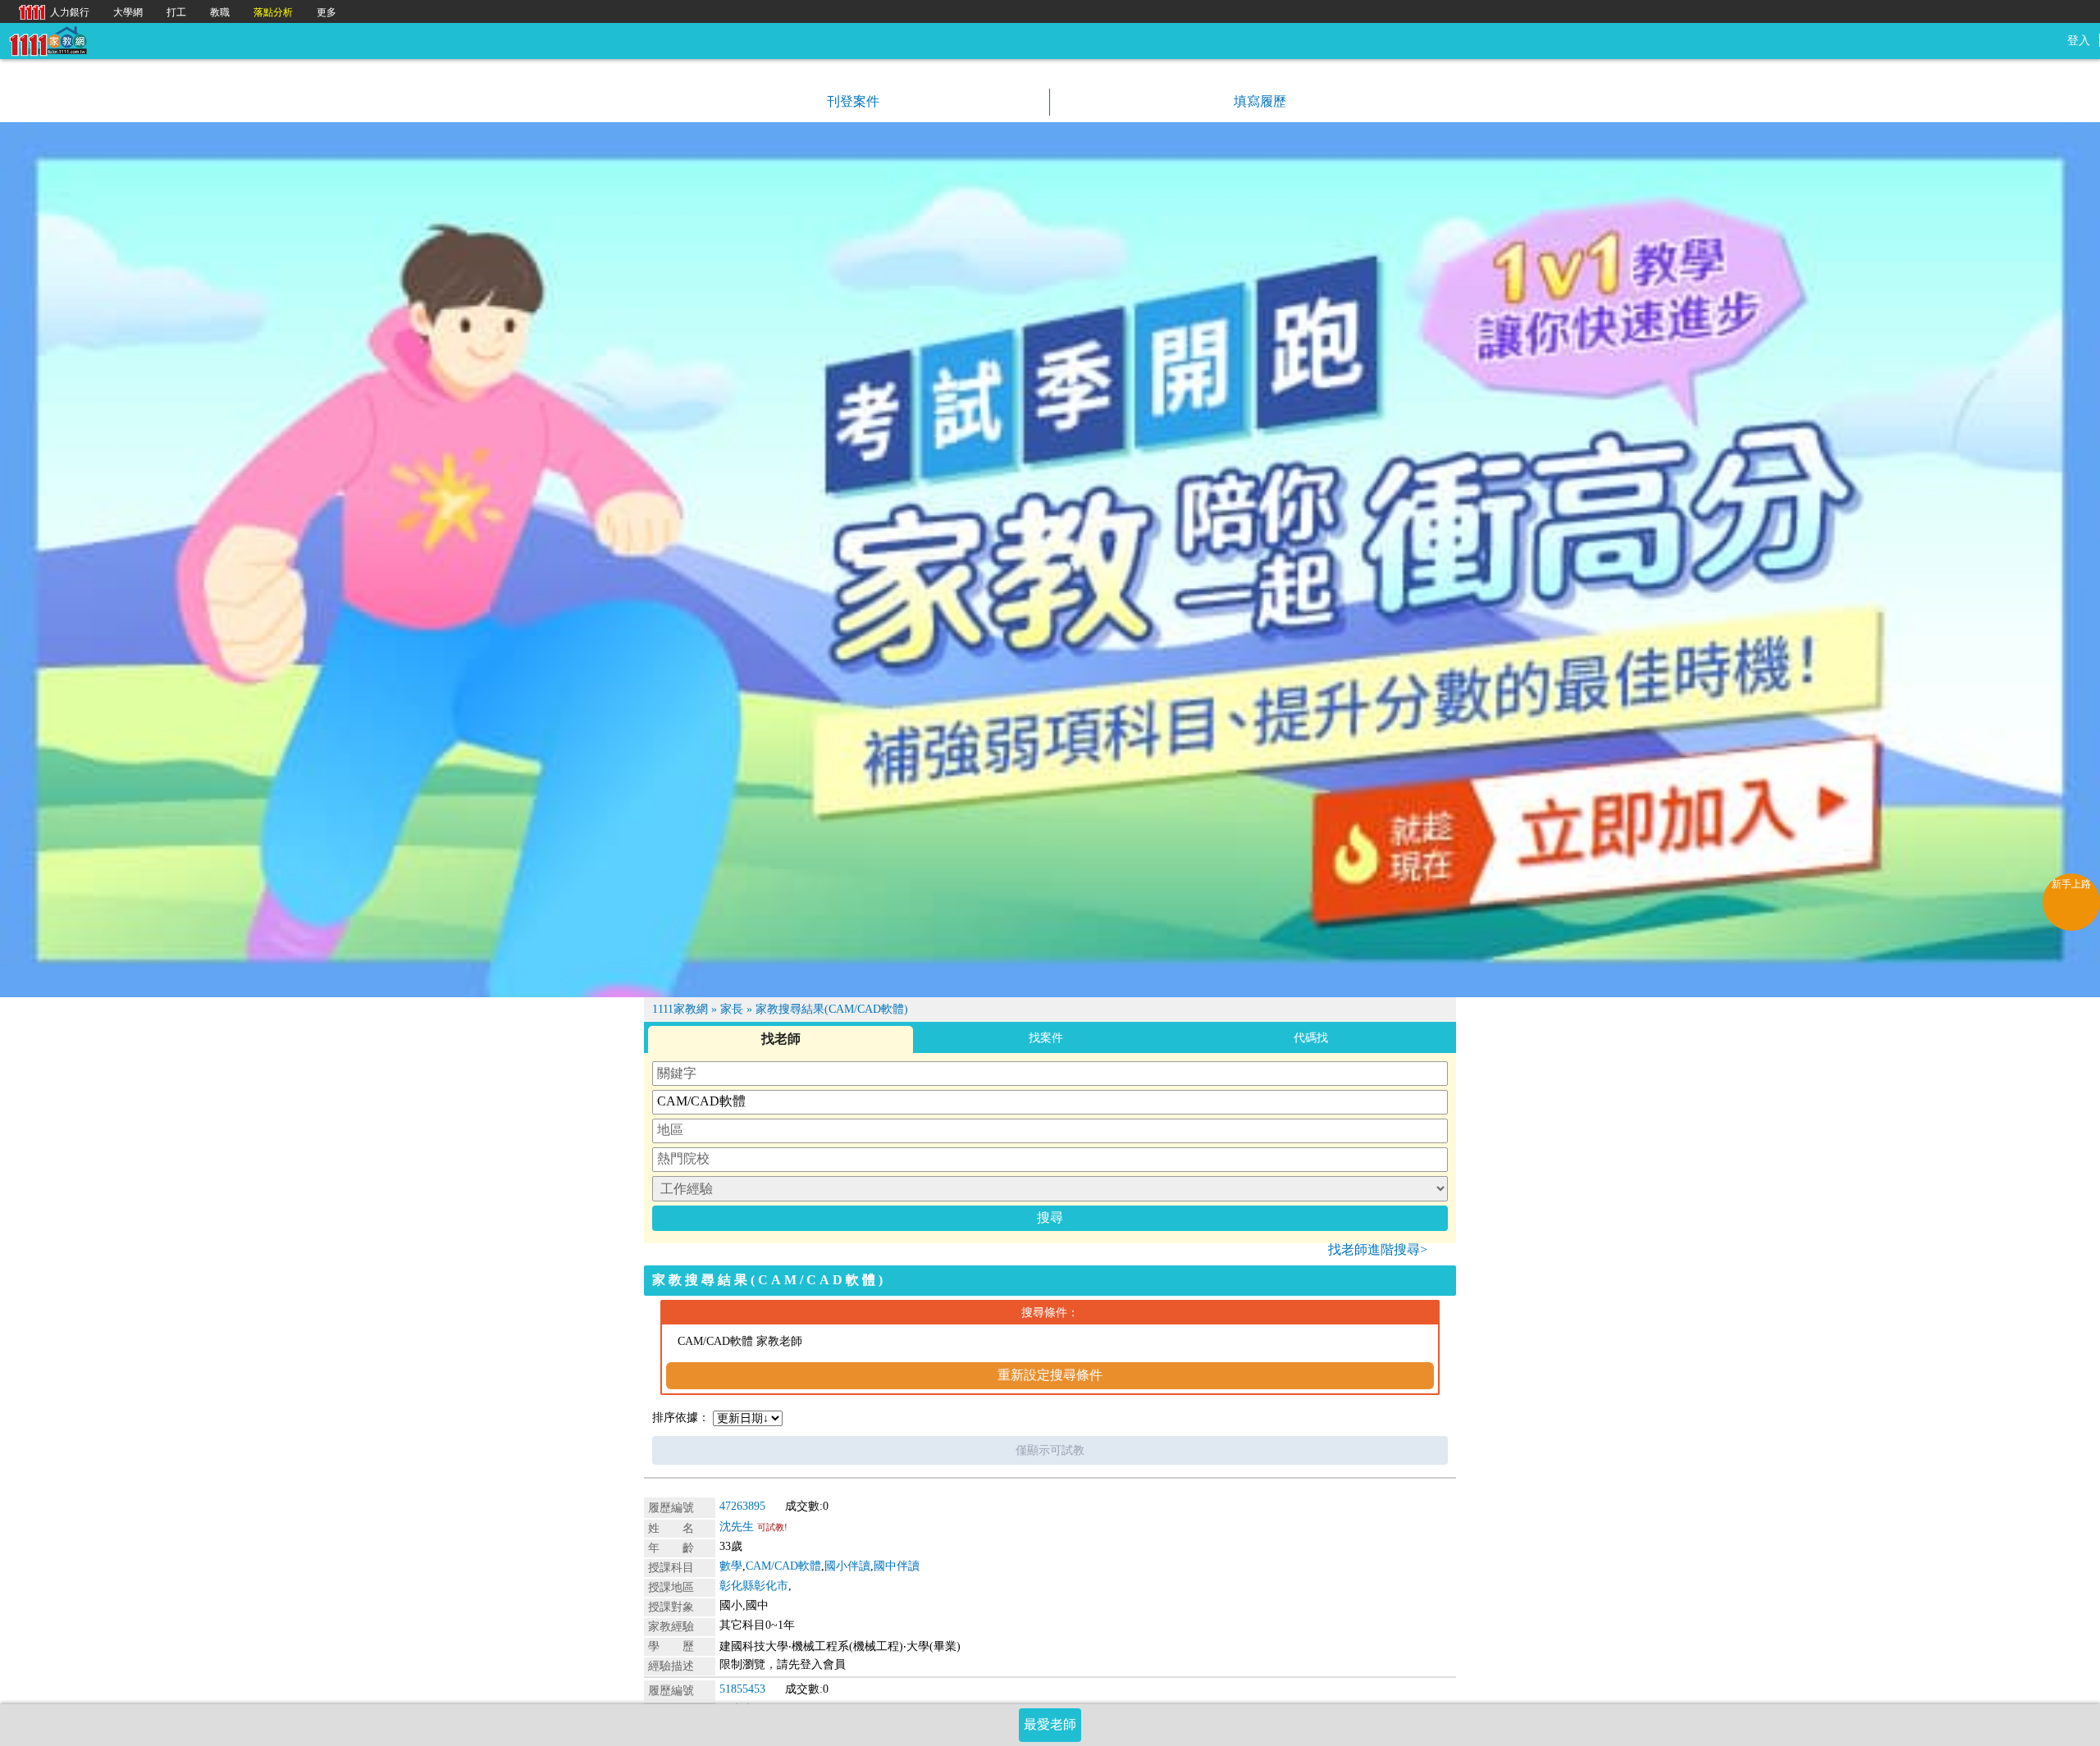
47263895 (742, 1506)
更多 (326, 12)
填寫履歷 (1258, 101)
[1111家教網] (48, 40)
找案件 (1046, 1038)
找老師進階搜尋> (1378, 1249)
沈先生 (737, 1527)
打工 (176, 12)
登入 (2079, 41)
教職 (220, 12)
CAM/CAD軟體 (783, 1566)
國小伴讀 (847, 1566)
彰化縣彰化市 (754, 1586)
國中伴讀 (897, 1566)
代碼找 (1311, 1038)
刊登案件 (851, 101)
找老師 (781, 1039)
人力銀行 (50, 11)
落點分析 (273, 12)
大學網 (128, 12)
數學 (731, 1566)
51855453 (742, 1689)
